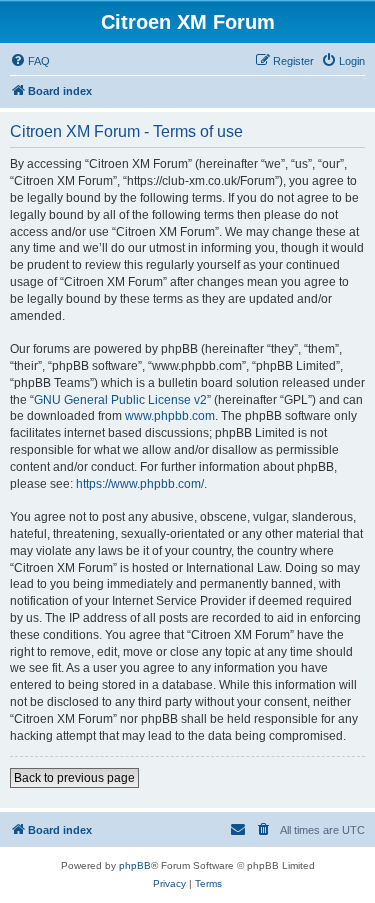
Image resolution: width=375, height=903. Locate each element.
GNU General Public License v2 (120, 400)
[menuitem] (30, 61)
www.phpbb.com (170, 416)
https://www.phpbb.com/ (140, 484)
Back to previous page (74, 778)
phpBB (135, 865)
